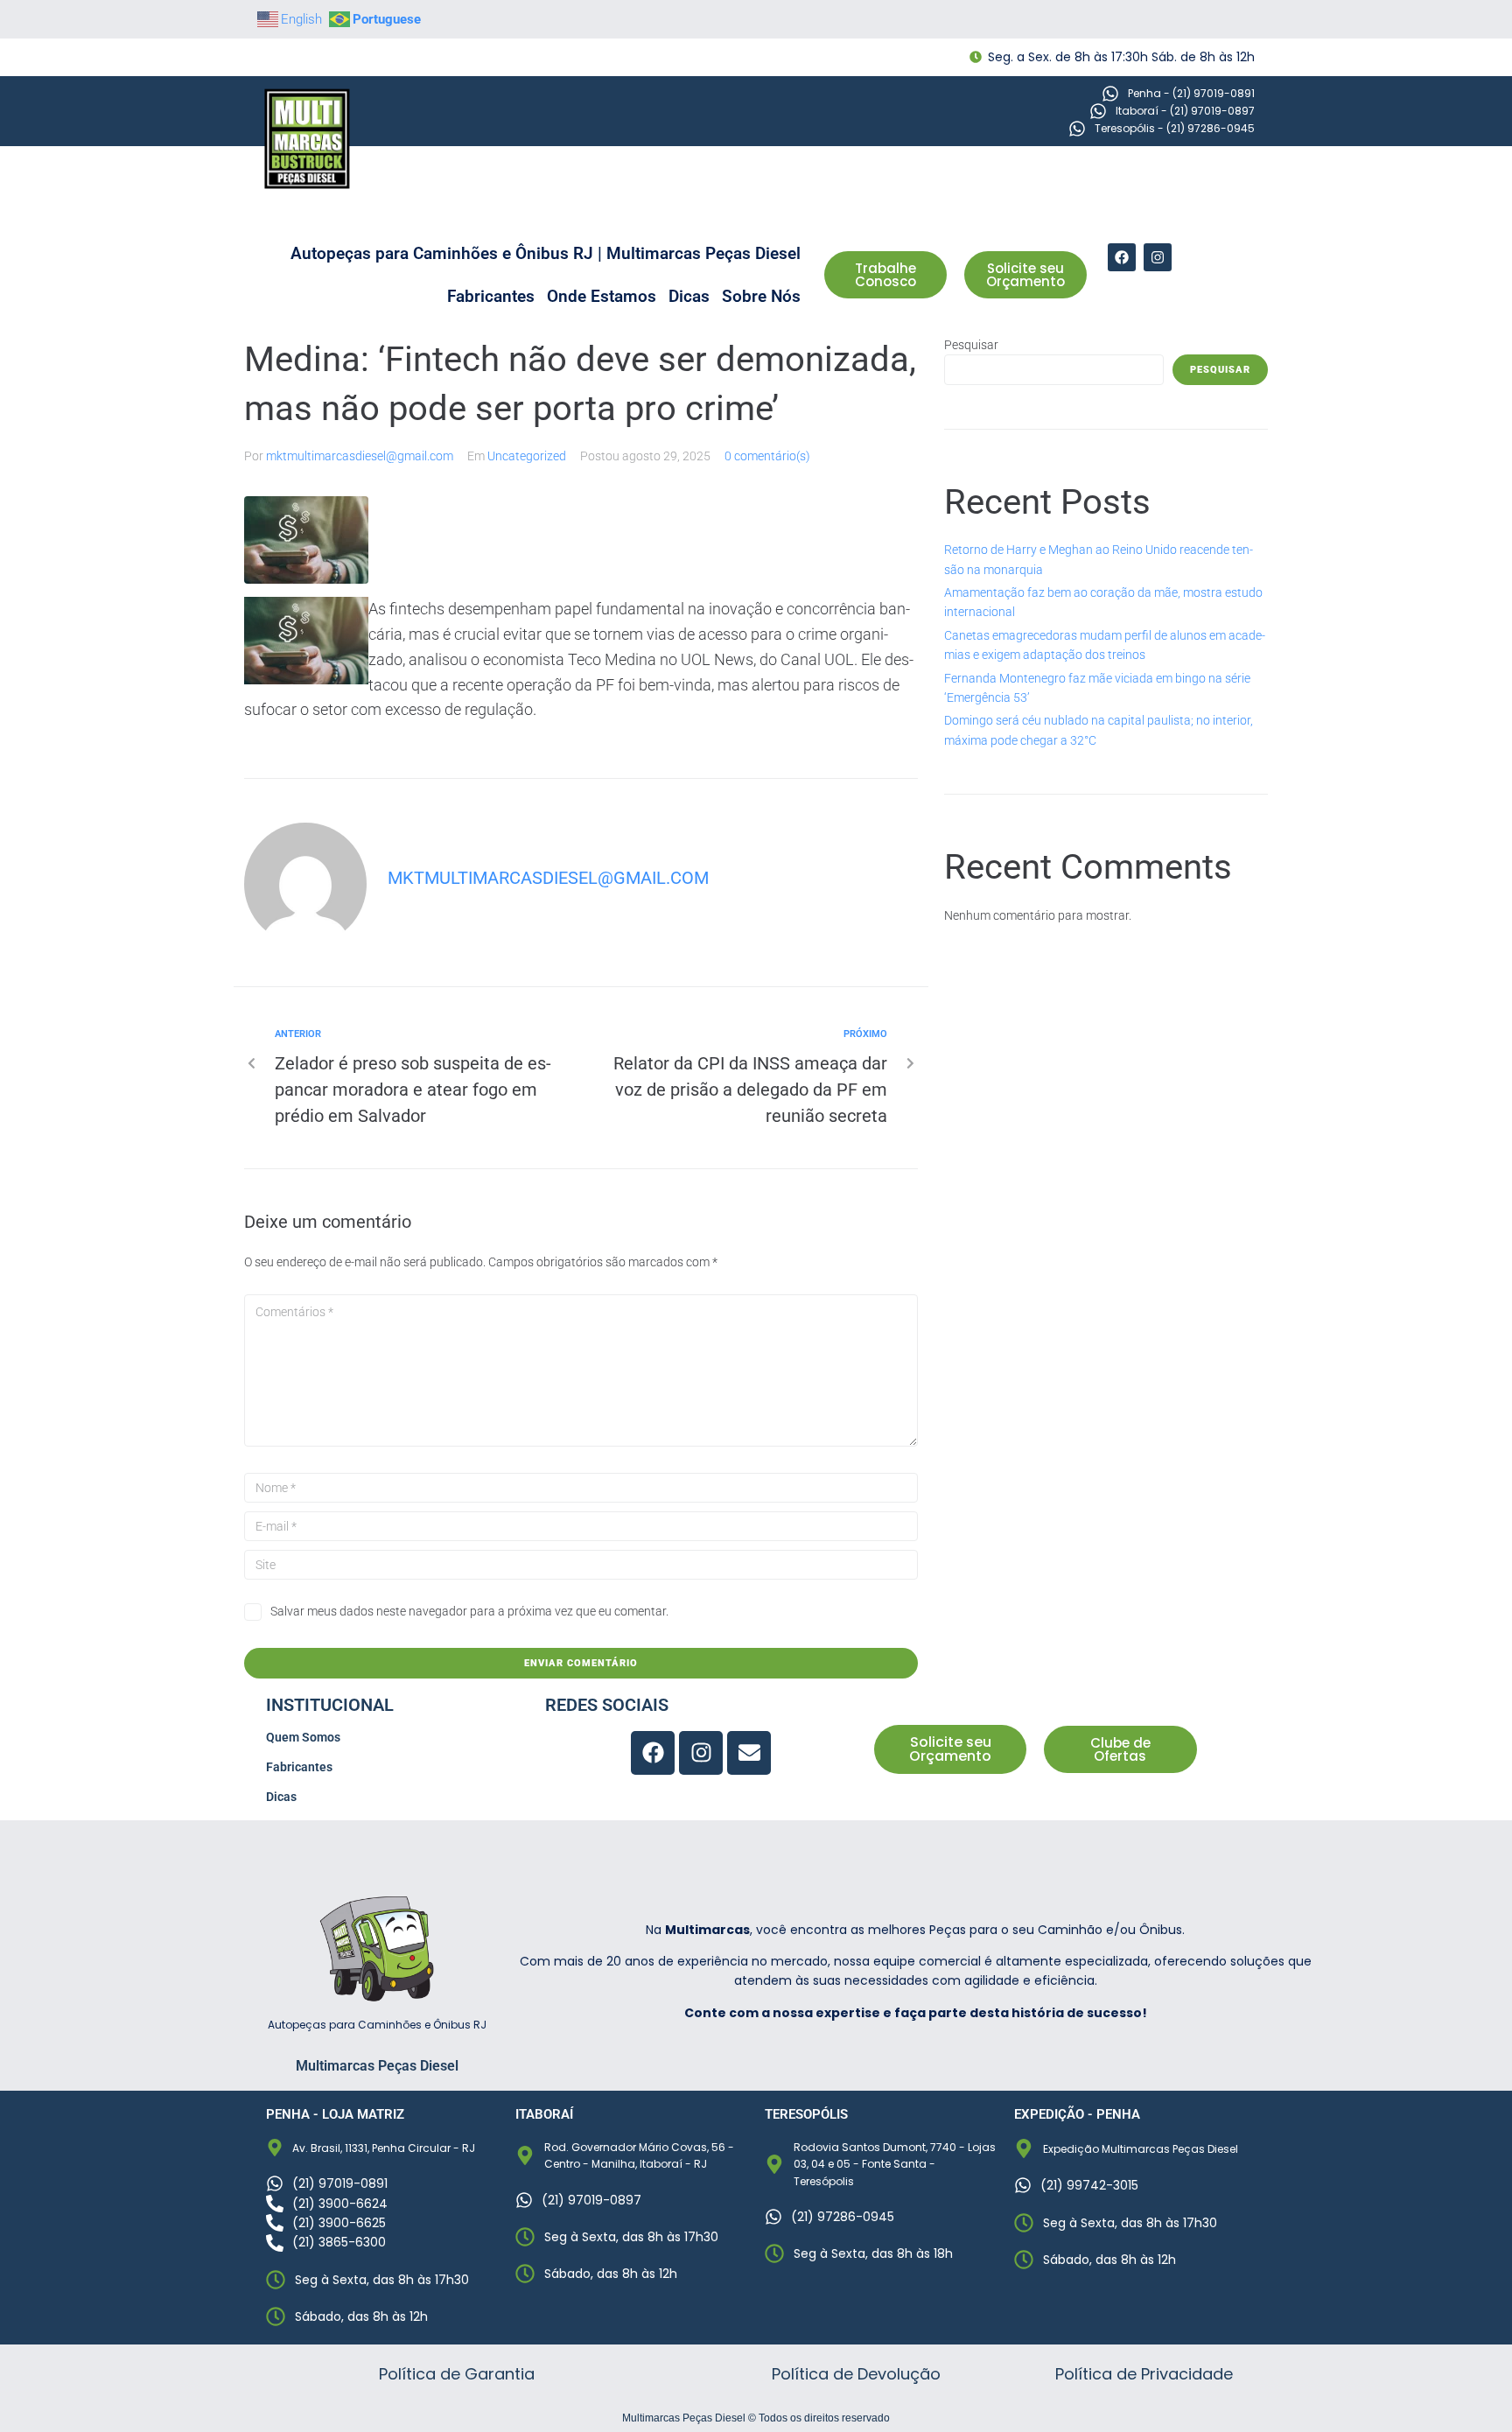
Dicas (689, 296)
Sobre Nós (761, 296)
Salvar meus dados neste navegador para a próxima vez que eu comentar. (469, 1611)
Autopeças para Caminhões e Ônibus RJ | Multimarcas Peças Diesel (546, 253)
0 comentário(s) (767, 456)
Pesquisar (971, 345)
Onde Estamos (602, 296)
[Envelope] (749, 1753)
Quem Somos (303, 1737)
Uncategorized (527, 456)
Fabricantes (491, 296)
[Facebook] (1122, 257)
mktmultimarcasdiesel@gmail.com (360, 456)
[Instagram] (1158, 257)
